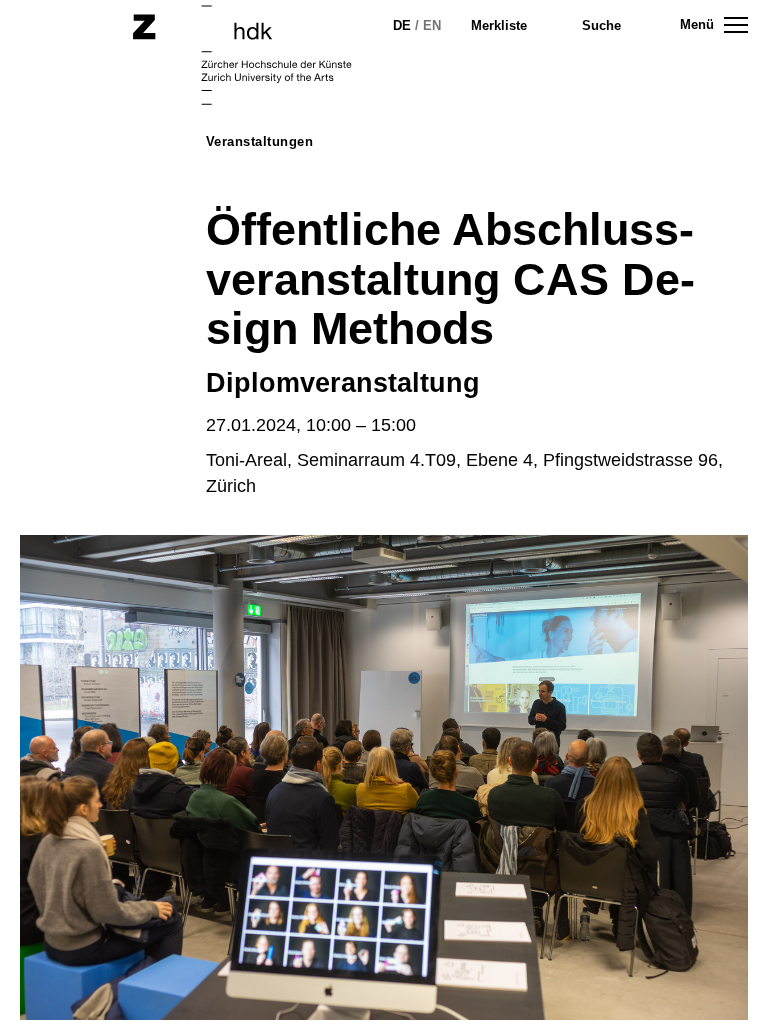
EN (432, 25)
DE (402, 25)
